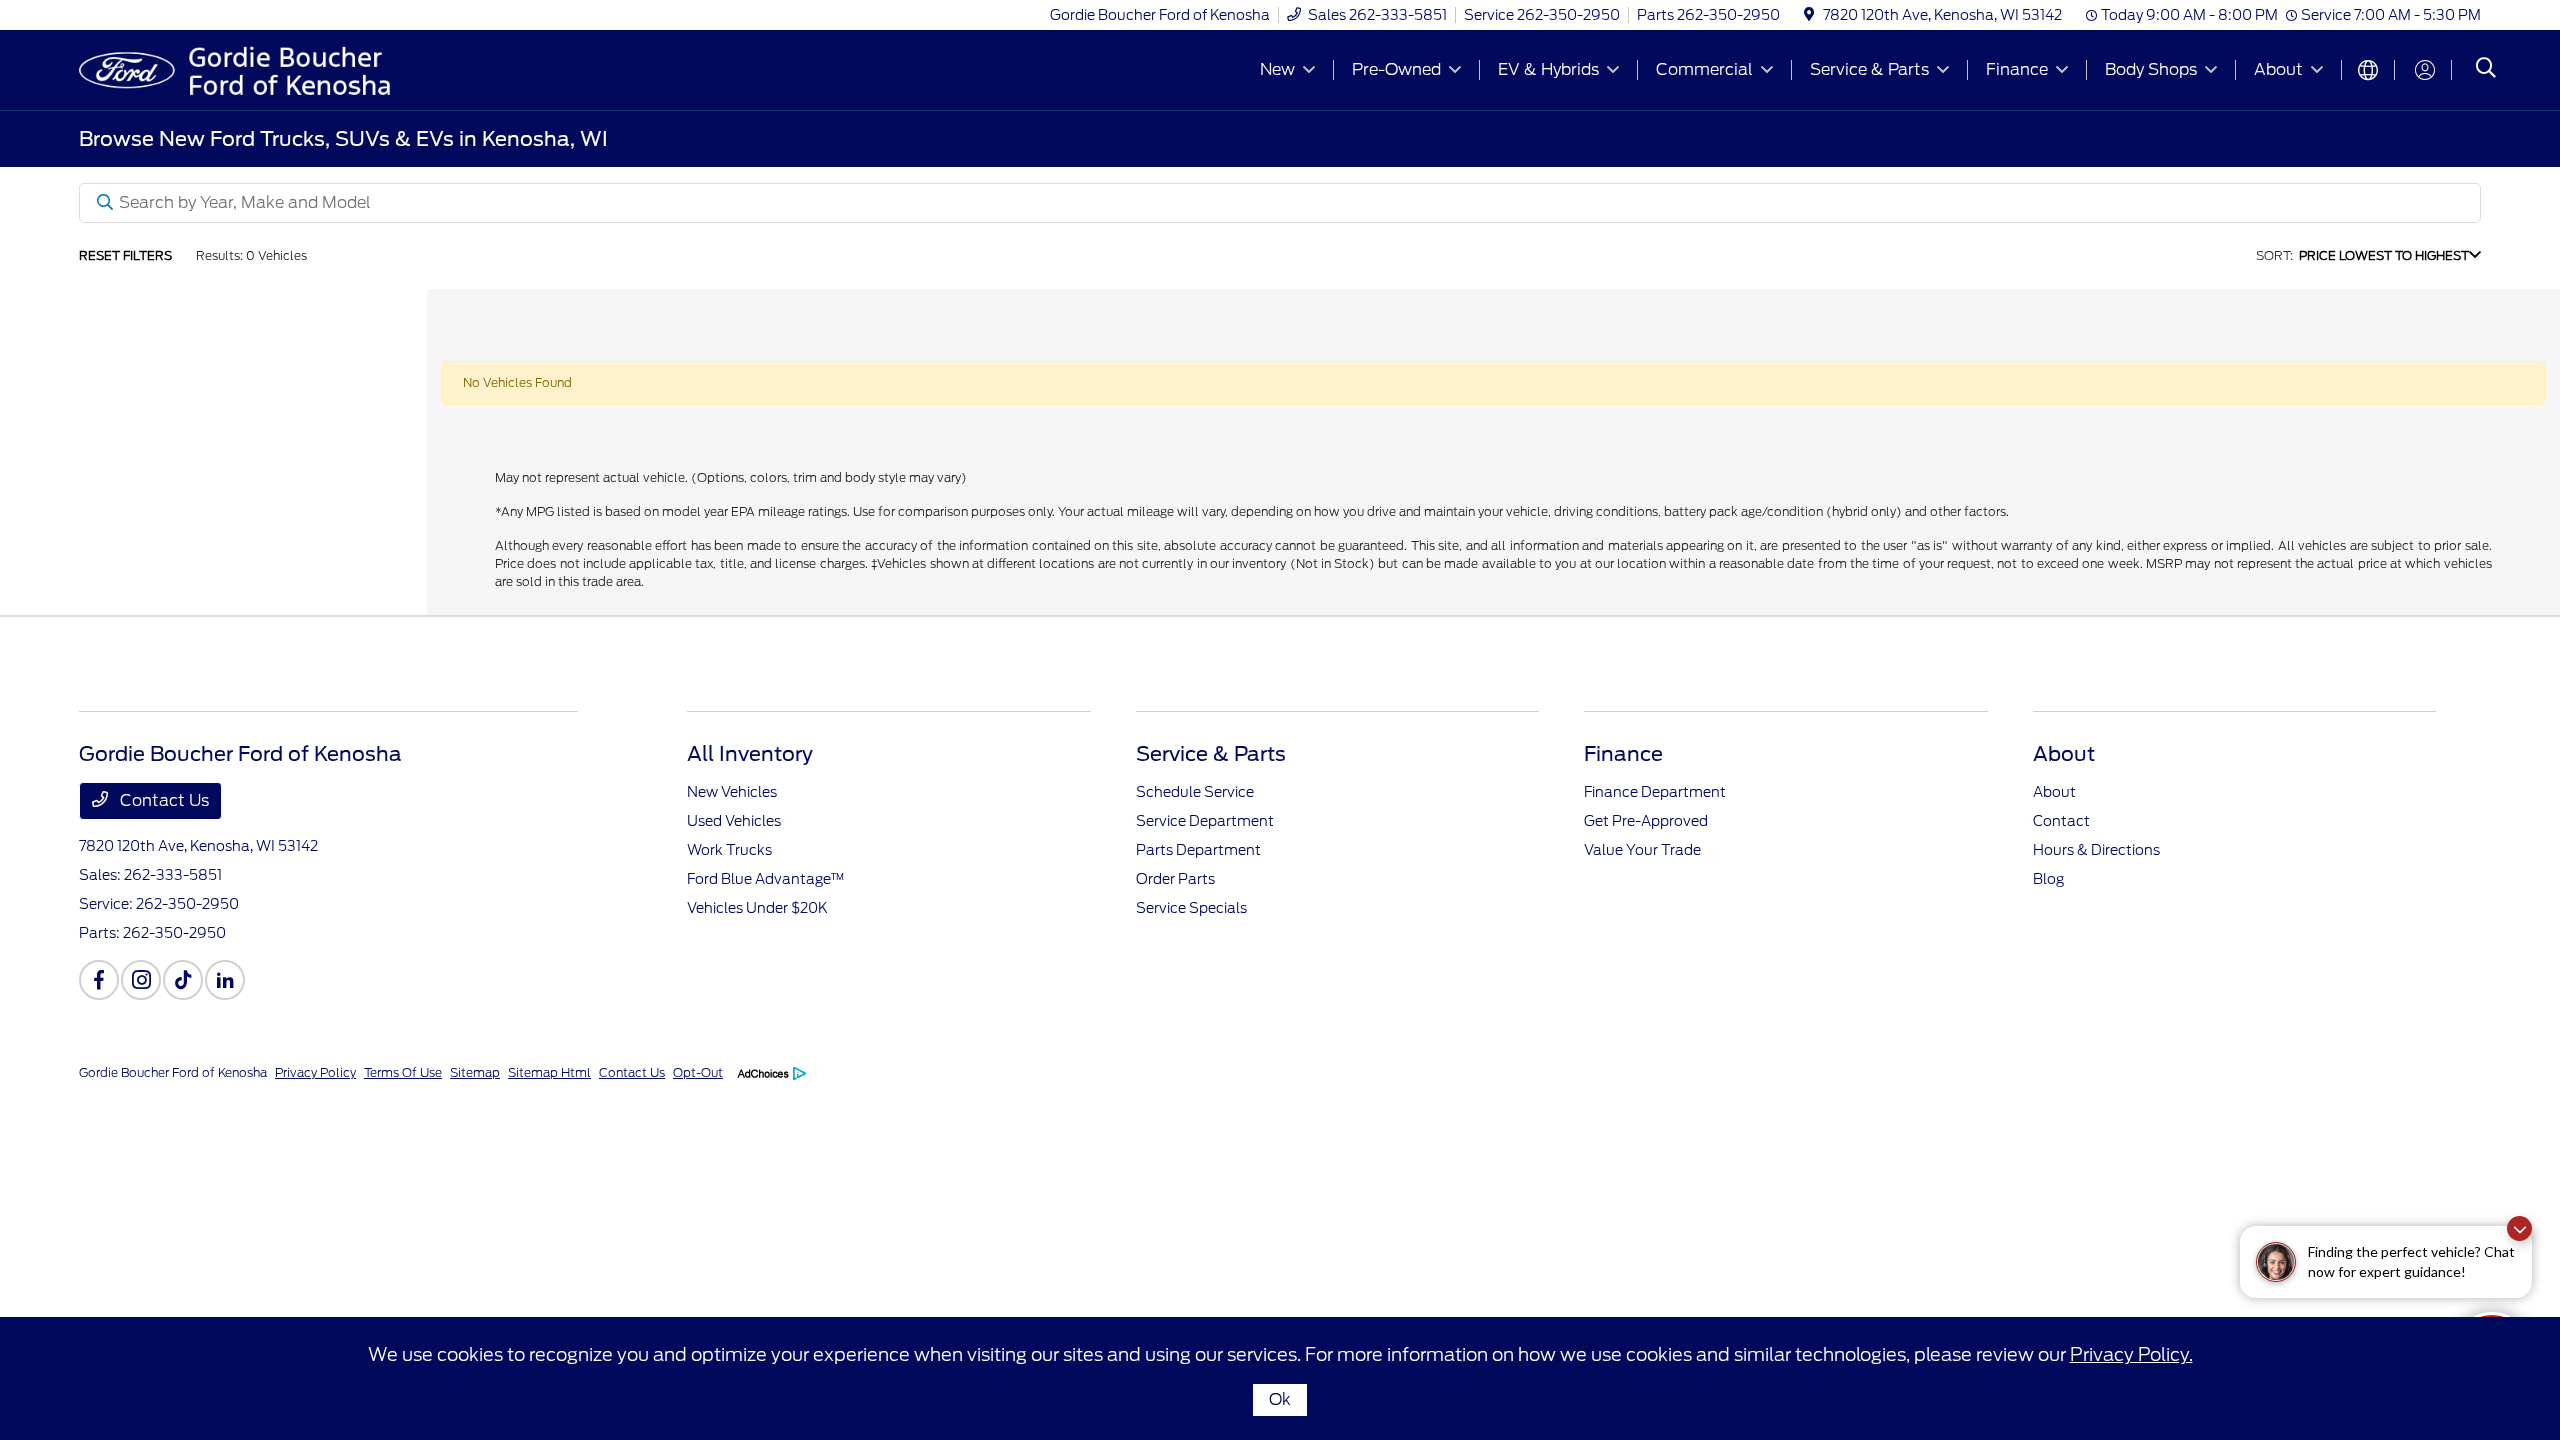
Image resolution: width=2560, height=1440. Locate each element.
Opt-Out (698, 1072)
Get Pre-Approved (1646, 821)
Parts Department (1198, 850)
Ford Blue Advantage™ (766, 879)
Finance (1623, 754)
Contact (2061, 821)
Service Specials (1191, 908)
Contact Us (162, 800)
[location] (1809, 15)
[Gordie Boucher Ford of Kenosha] (251, 68)
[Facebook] (99, 980)
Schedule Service (1195, 792)
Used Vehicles (734, 821)
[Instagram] (141, 980)
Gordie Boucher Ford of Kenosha (173, 1072)
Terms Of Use (403, 1072)
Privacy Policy (315, 1072)
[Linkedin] (225, 980)
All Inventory (750, 754)
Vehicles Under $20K (757, 908)
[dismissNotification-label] (2519, 1228)
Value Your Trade (1642, 850)
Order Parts (1175, 879)
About (2064, 754)
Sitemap (475, 1072)
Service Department (1205, 821)
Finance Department (1655, 792)
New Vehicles (732, 792)
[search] (2486, 70)
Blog (2048, 879)
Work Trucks (729, 850)
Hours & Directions (2096, 850)
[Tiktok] (183, 980)
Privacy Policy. (2131, 1354)
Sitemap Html (549, 1072)
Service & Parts (1211, 754)
